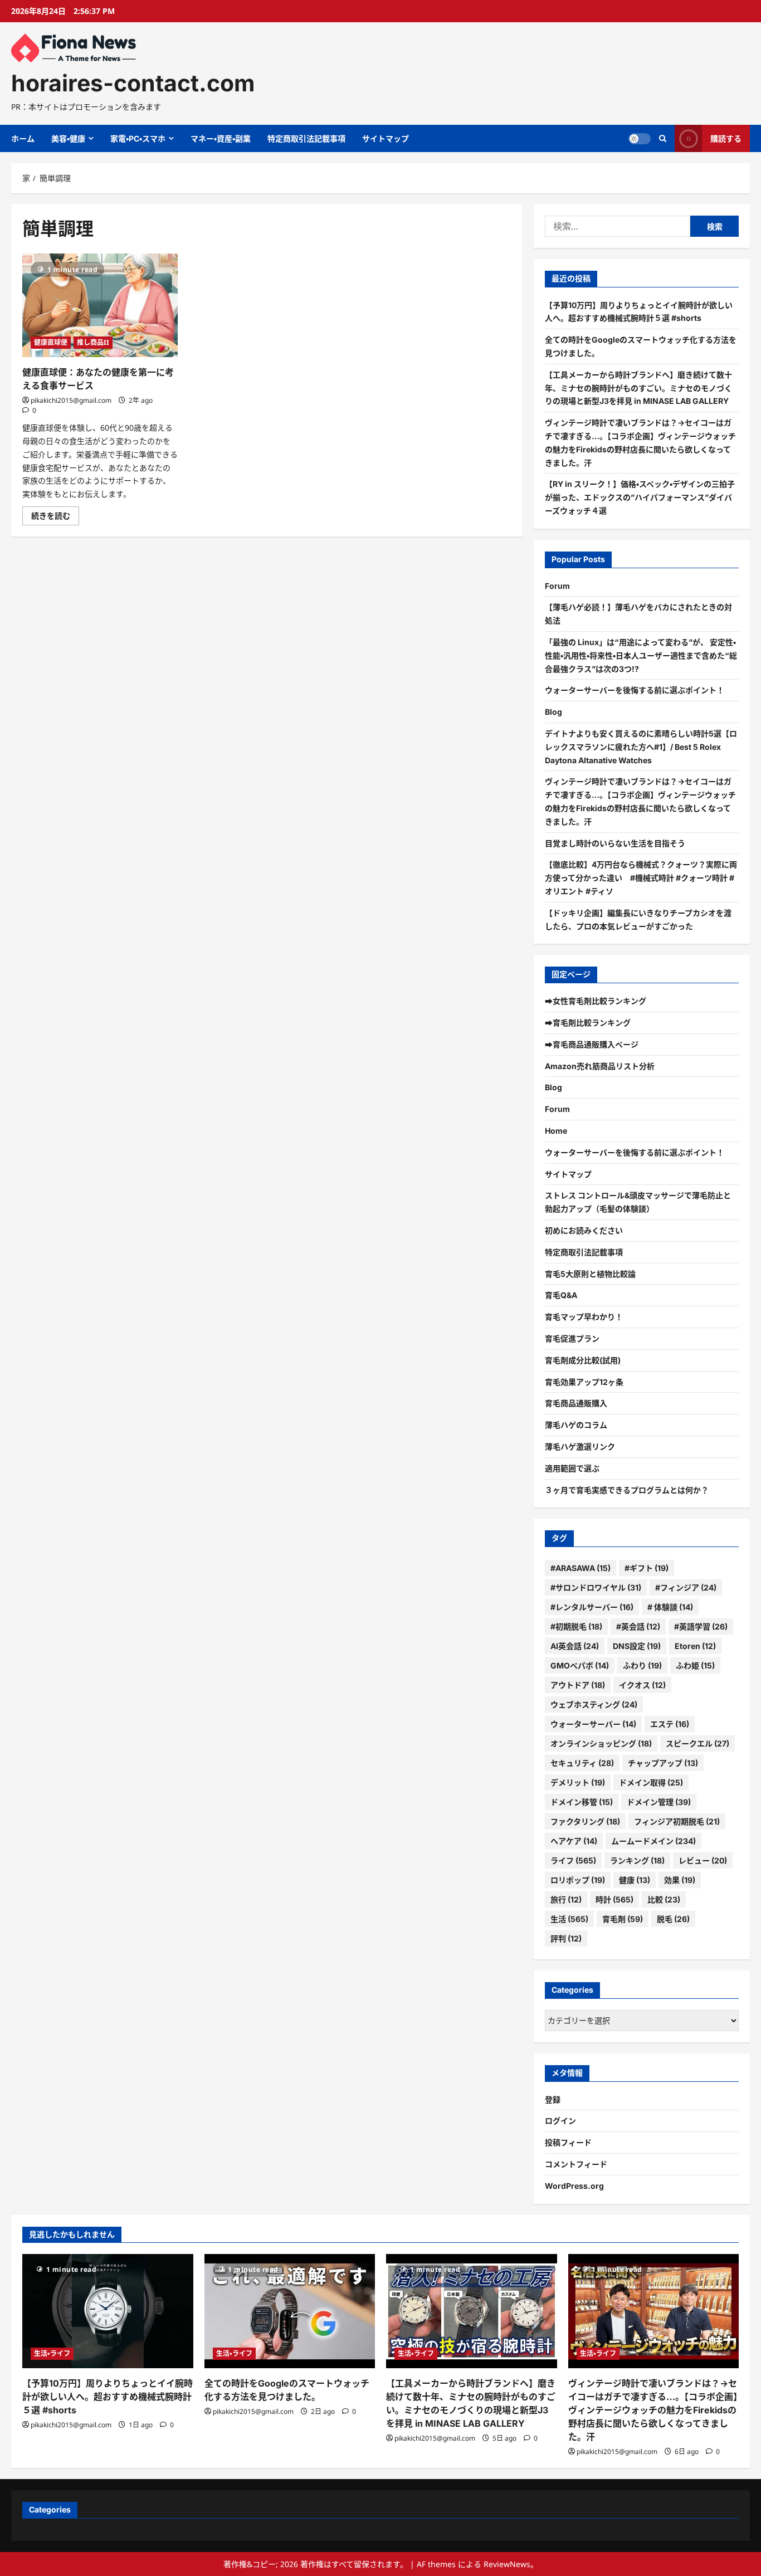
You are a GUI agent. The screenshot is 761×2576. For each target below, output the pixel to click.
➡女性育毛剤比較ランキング (596, 1001)
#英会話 (638, 1626)
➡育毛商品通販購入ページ (592, 1044)
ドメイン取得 (651, 1782)
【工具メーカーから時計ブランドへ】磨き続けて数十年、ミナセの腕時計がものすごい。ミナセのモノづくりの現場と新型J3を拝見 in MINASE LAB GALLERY (638, 388)
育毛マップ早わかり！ (584, 1317)
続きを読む (55, 518)
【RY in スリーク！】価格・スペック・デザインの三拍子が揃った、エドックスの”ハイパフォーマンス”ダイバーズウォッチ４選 (640, 497)
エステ (670, 1724)
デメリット (578, 1782)
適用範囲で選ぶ (572, 1468)
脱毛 (673, 1919)
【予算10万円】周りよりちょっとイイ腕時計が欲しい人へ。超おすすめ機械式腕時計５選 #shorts (108, 2397)
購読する (726, 138)
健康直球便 (51, 342)
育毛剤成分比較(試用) (583, 1360)
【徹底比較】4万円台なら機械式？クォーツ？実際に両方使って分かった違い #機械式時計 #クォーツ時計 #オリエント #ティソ (641, 878)
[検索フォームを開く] (663, 138)
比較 (664, 1899)
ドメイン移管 (582, 1802)
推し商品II (93, 342)
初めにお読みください (584, 1230)
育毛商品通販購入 (576, 1403)
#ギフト (647, 1568)
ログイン (560, 2121)
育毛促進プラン (572, 1338)
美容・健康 (68, 138)
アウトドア (578, 1685)
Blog (553, 712)
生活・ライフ (52, 2353)
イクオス (642, 1685)
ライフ (573, 1860)
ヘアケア (574, 1841)
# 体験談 (670, 1607)
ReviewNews (507, 2564)
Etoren (695, 1646)
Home (556, 1131)
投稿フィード (568, 2142)
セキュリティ (582, 1763)
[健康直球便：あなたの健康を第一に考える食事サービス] (100, 305)
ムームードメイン (653, 1841)
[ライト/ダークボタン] (640, 139)
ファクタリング (585, 1821)
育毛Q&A (561, 1295)
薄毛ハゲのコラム (576, 1425)
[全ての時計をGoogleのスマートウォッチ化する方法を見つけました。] (290, 2311)
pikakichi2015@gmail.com (71, 400)
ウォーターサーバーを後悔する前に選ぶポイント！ (635, 690)
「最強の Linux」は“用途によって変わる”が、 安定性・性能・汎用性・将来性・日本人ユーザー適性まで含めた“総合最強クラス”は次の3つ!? (641, 655)
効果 (680, 1880)
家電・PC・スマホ (138, 138)
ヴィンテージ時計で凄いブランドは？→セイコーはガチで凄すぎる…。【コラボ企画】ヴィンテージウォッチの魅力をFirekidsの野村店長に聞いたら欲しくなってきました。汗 (653, 2410)
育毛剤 (623, 1919)
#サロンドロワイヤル (596, 1587)
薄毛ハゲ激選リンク (580, 1446)
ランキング (637, 1860)
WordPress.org (574, 2186)
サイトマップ (386, 138)
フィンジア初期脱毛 (677, 1821)
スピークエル (697, 1743)
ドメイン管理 (659, 1802)
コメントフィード (576, 2164)
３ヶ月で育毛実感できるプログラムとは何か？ (627, 1490)
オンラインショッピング (601, 1743)
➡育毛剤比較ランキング (588, 1023)
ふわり (642, 1665)
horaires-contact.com (133, 83)
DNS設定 (637, 1646)
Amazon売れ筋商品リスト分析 (600, 1066)
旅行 (566, 1899)
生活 (569, 1919)
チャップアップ (663, 1763)
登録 (553, 2099)
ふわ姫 (695, 1665)
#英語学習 (701, 1626)
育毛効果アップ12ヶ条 (584, 1382)
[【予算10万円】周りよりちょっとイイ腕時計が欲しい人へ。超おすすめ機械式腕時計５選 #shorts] (108, 2311)
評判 (566, 1938)
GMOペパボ (580, 1665)
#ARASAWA (580, 1568)
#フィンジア (686, 1587)
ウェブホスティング (594, 1704)
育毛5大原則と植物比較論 (590, 1274)
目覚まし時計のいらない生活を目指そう (615, 843)
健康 (635, 1880)
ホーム (23, 138)
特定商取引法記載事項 (306, 138)
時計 (614, 1899)
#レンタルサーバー (592, 1607)
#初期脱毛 (576, 1626)
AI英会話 (575, 1646)
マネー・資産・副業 (221, 138)
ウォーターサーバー (593, 1724)
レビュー (703, 1860)
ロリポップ (578, 1880)
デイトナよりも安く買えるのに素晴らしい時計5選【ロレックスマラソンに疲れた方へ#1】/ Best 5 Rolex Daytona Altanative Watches (641, 747)
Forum (557, 586)
